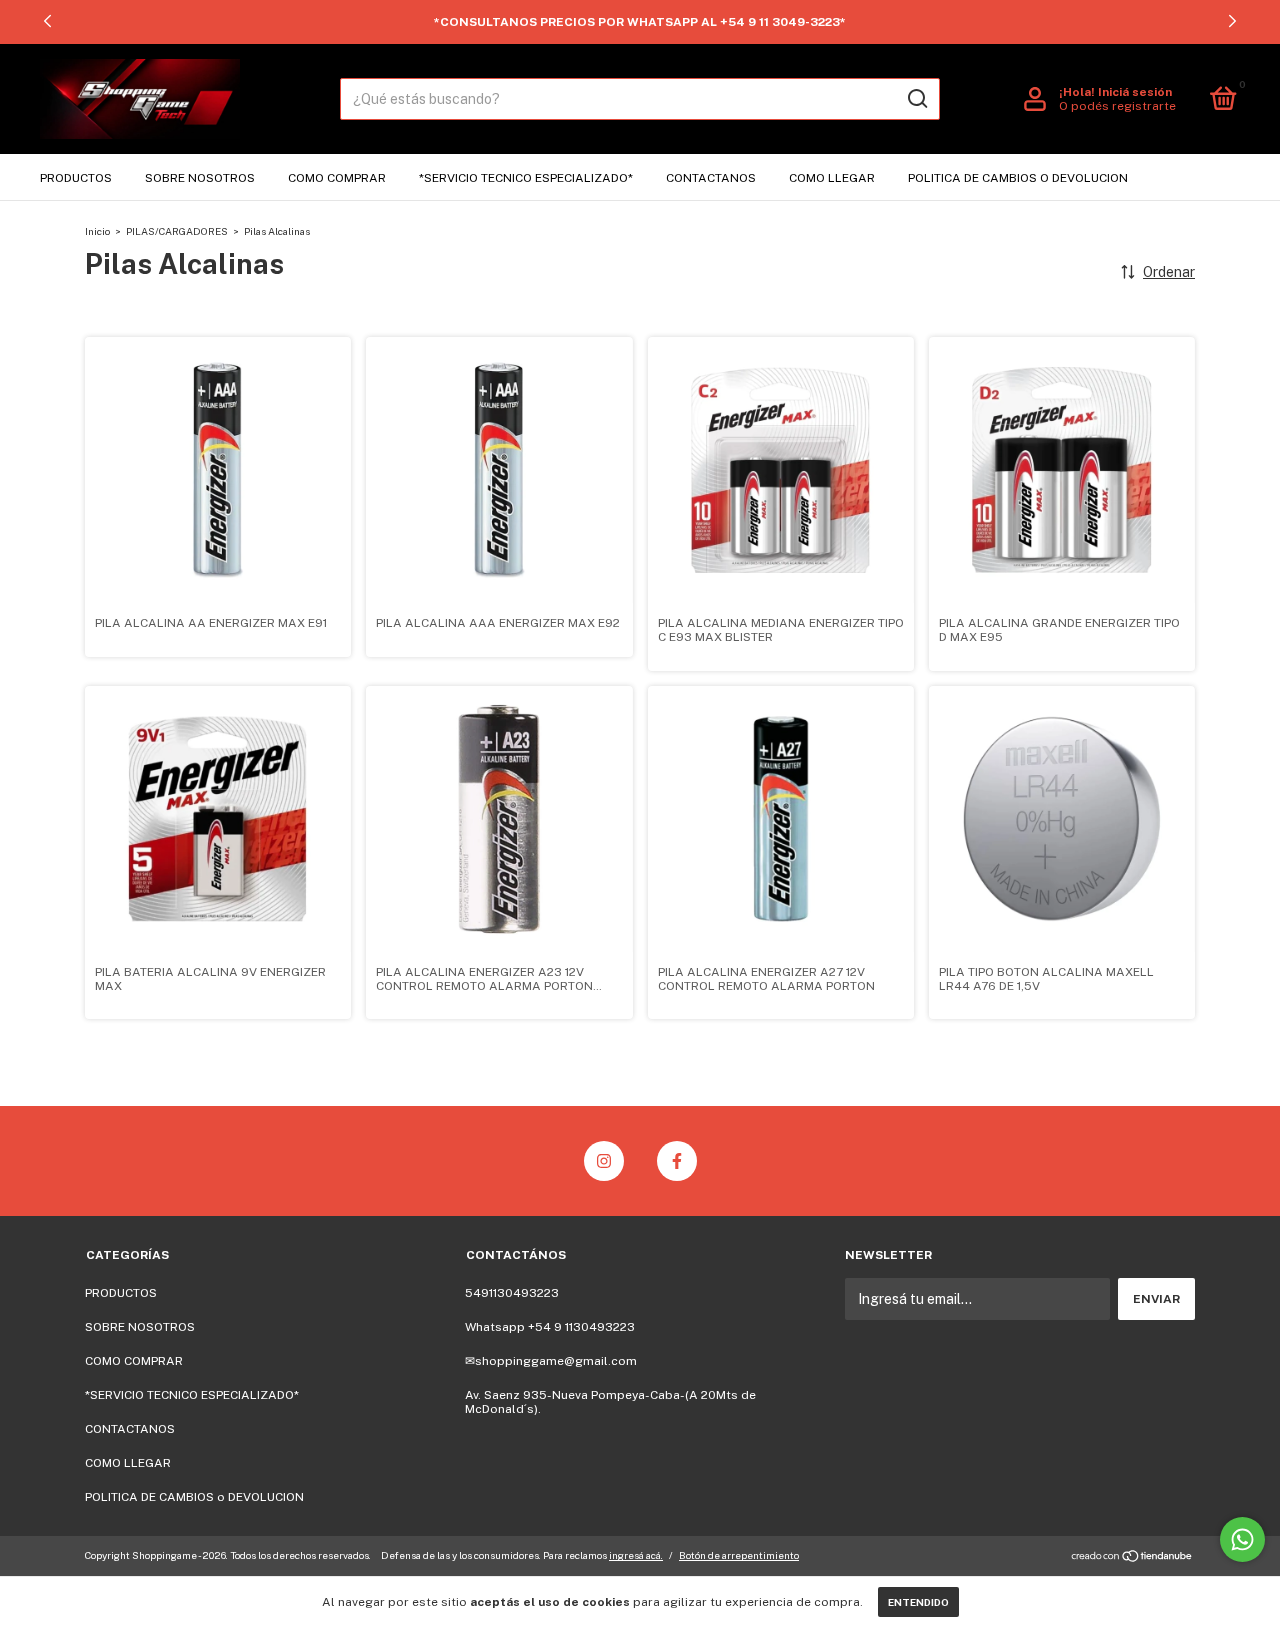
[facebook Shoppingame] (677, 1161)
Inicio (97, 231)
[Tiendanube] (1132, 1558)
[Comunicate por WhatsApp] (1242, 1539)
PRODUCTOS (76, 178)
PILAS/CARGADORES (177, 231)
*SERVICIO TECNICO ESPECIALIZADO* (526, 178)
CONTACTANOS (711, 178)
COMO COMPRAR (337, 178)
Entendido (918, 1602)
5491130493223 (512, 1293)
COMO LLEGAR (832, 178)
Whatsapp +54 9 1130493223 (550, 1327)
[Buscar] (916, 99)
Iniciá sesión (1135, 92)
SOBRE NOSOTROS (200, 178)
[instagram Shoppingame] (604, 1161)
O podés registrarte (1117, 106)
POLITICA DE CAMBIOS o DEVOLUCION (1018, 178)
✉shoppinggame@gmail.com (551, 1361)
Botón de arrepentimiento (739, 1555)
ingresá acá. (636, 1555)
